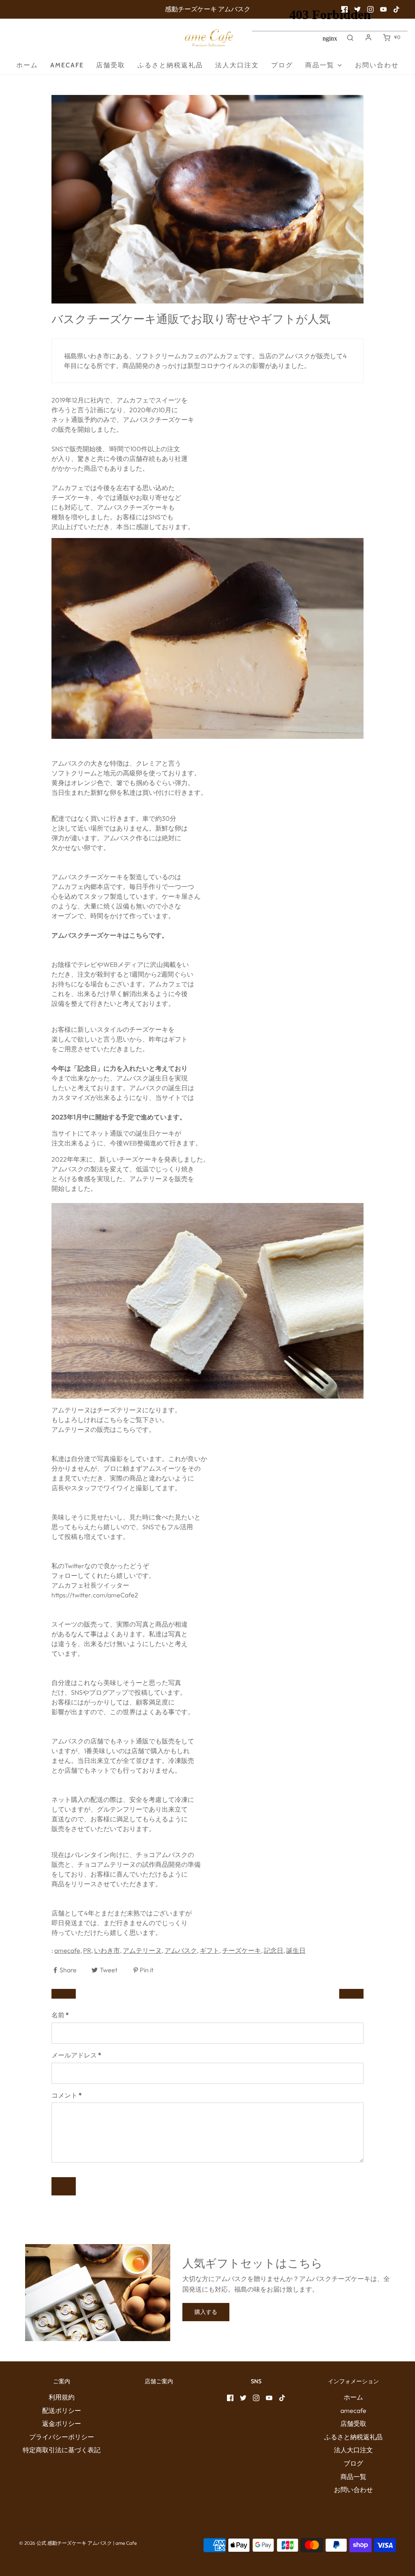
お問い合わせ (353, 2490)
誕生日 (296, 1950)
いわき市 (107, 1950)
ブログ (353, 2463)
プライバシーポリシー (62, 2437)
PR (87, 1950)
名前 (60, 2015)
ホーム (27, 65)
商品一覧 (353, 2477)
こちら (126, 1429)
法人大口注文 (237, 65)
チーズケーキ (242, 1950)
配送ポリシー (62, 2410)
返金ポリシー (62, 2423)
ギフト (210, 1950)
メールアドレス (76, 2055)
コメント (67, 2095)
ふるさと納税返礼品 (170, 65)
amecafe (67, 65)
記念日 (274, 1950)
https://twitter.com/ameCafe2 (95, 1595)
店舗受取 (111, 65)
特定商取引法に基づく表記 (62, 2450)
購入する (206, 2312)
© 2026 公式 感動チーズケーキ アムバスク (65, 2543)
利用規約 (62, 2397)
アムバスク (181, 1950)
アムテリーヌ (142, 1950)
